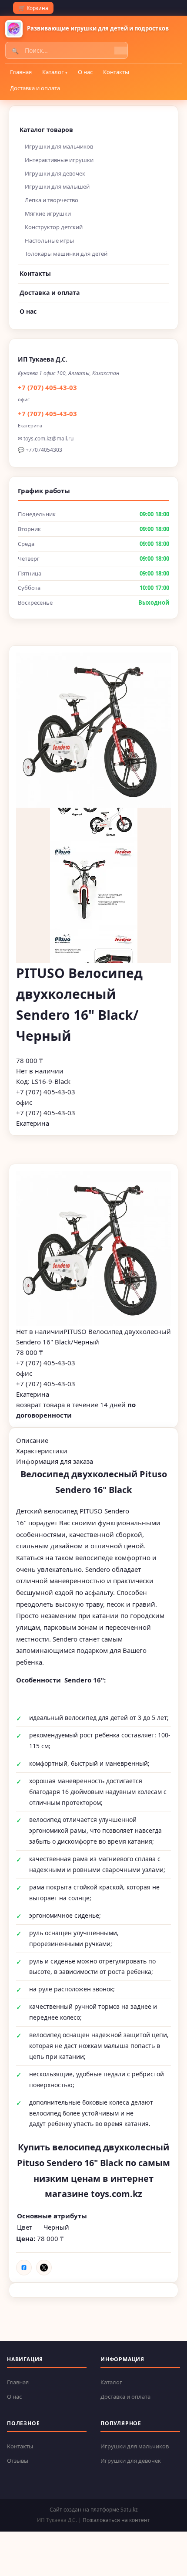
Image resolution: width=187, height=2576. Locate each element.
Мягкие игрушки (48, 213)
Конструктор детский (54, 227)
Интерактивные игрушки (59, 160)
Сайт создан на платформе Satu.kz (94, 2510)
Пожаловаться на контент (116, 2520)
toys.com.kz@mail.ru (48, 438)
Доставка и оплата (35, 88)
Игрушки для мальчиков (59, 146)
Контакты (116, 72)
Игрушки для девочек (55, 173)
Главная (21, 72)
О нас (85, 72)
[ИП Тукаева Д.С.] (14, 29)
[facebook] (24, 2268)
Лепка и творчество (52, 200)
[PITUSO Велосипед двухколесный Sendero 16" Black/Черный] (93, 1249)
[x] (44, 2268)
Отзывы (18, 2461)
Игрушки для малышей (57, 186)
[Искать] (121, 51)
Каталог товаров (46, 130)
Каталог (53, 72)
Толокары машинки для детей (66, 254)
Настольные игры (49, 240)
